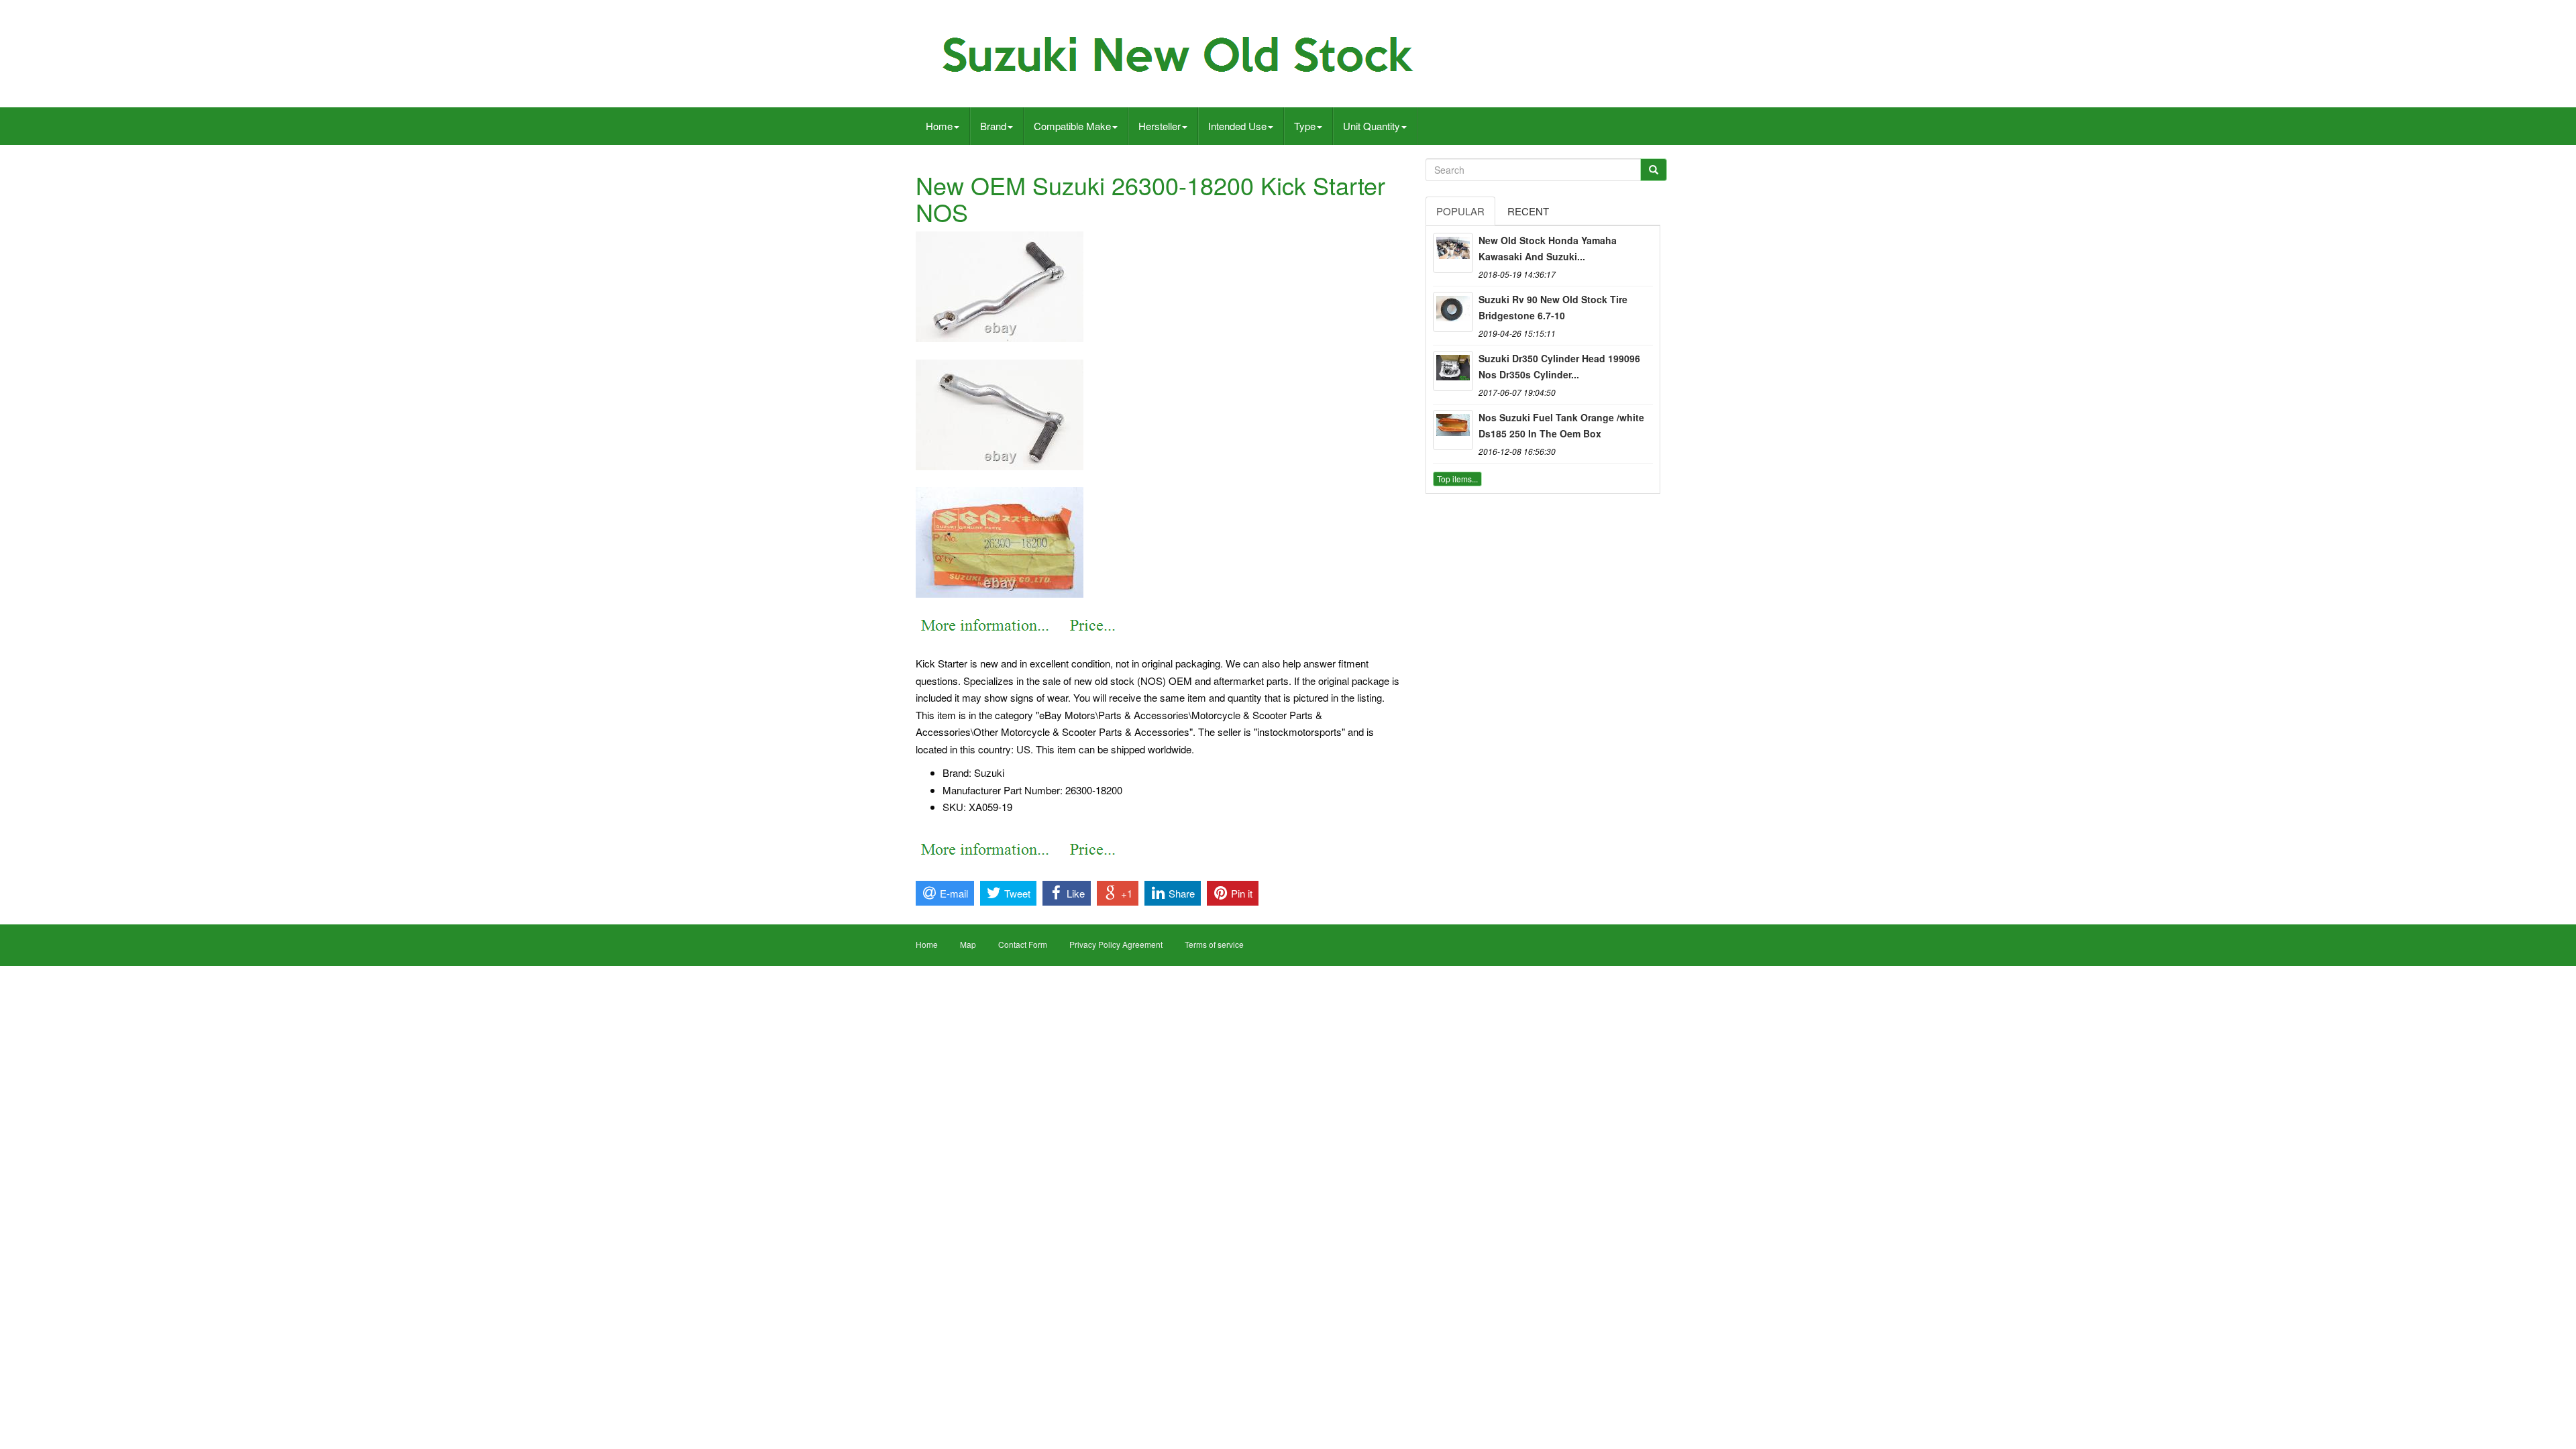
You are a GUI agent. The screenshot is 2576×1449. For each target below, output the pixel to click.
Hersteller (1160, 126)
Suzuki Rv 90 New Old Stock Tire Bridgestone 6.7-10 (1553, 307)
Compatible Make (1072, 126)
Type (1305, 126)
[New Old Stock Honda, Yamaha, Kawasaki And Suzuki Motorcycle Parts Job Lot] (1453, 253)
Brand (993, 126)
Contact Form (1023, 944)
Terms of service (1214, 944)
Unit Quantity (1372, 126)
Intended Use (1237, 126)
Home (939, 126)
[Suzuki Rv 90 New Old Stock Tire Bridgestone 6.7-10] (1453, 312)
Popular (1460, 211)
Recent (1528, 211)
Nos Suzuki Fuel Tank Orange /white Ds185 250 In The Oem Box (1561, 425)
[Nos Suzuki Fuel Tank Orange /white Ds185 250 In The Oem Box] (1453, 430)
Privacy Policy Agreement (1116, 944)
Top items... (1457, 479)
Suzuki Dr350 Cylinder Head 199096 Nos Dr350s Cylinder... (1559, 366)
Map (968, 944)
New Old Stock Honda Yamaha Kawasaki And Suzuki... (1548, 248)
